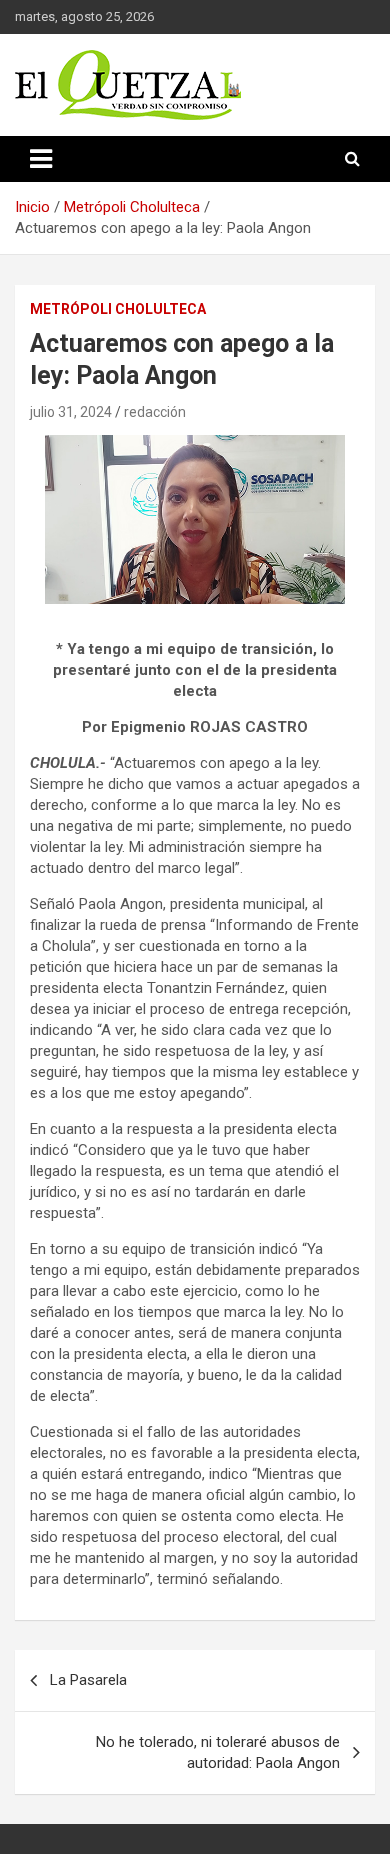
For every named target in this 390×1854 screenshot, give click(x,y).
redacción (155, 412)
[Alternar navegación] (41, 159)
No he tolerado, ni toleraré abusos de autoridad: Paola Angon (218, 1752)
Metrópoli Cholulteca (118, 309)
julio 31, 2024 (71, 412)
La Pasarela (88, 1680)
